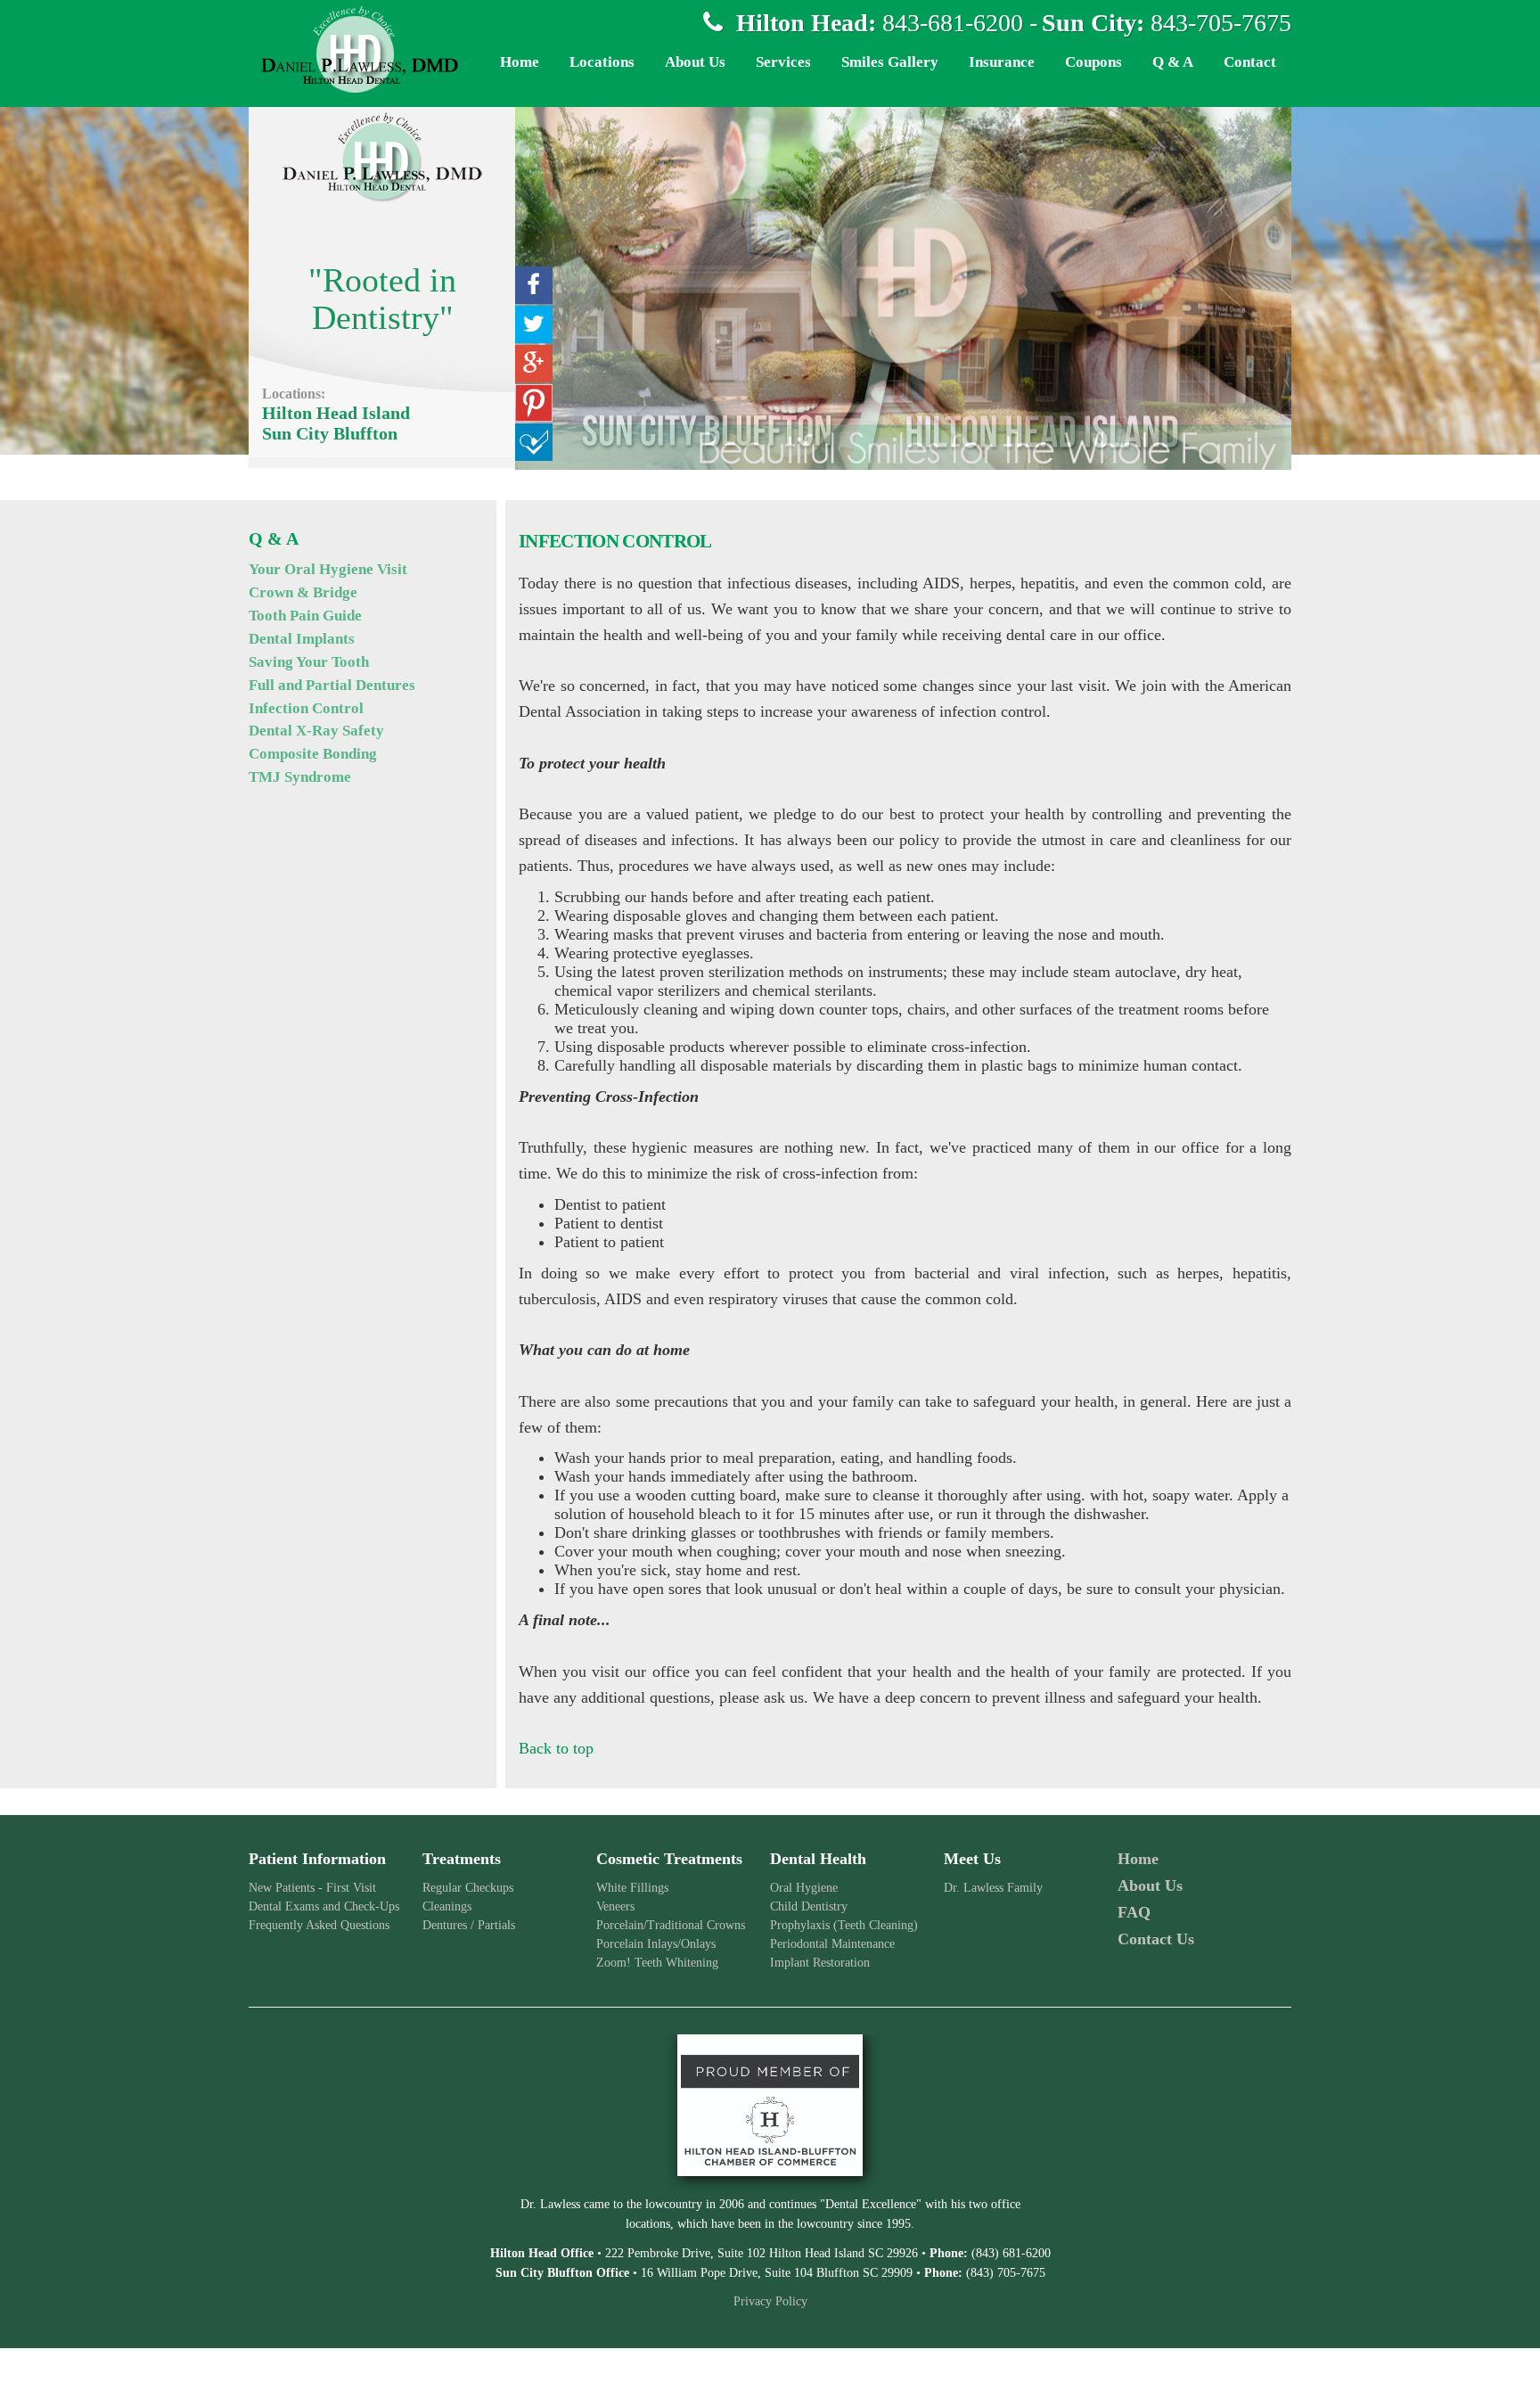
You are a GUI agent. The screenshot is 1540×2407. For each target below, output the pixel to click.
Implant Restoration (820, 1963)
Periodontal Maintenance (832, 1944)
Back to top (556, 1748)
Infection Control (306, 708)
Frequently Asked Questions (319, 1925)
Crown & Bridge (303, 592)
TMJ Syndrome (300, 777)
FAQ (1134, 1912)
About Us (1150, 1885)
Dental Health (818, 1859)
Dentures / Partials (469, 1925)
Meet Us (972, 1859)
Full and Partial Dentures (332, 685)
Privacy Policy (770, 2301)
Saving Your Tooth (309, 662)
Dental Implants (302, 639)
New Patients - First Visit (312, 1888)
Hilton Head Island (336, 413)
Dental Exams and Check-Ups (324, 1906)
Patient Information (317, 1859)
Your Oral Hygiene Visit (328, 569)
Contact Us (1156, 1939)
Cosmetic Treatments (669, 1859)
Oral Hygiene (804, 1888)
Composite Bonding (313, 754)
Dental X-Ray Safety (316, 731)
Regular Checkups (468, 1888)
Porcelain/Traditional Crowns (671, 1925)
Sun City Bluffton (330, 433)
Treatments (462, 1859)
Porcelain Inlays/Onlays (656, 1944)
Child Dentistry (809, 1906)
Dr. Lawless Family (993, 1888)
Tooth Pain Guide (305, 616)
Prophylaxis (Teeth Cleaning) (844, 1925)
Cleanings (447, 1906)
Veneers (615, 1906)
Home (1138, 1859)
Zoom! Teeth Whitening (657, 1963)
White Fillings (632, 1888)
